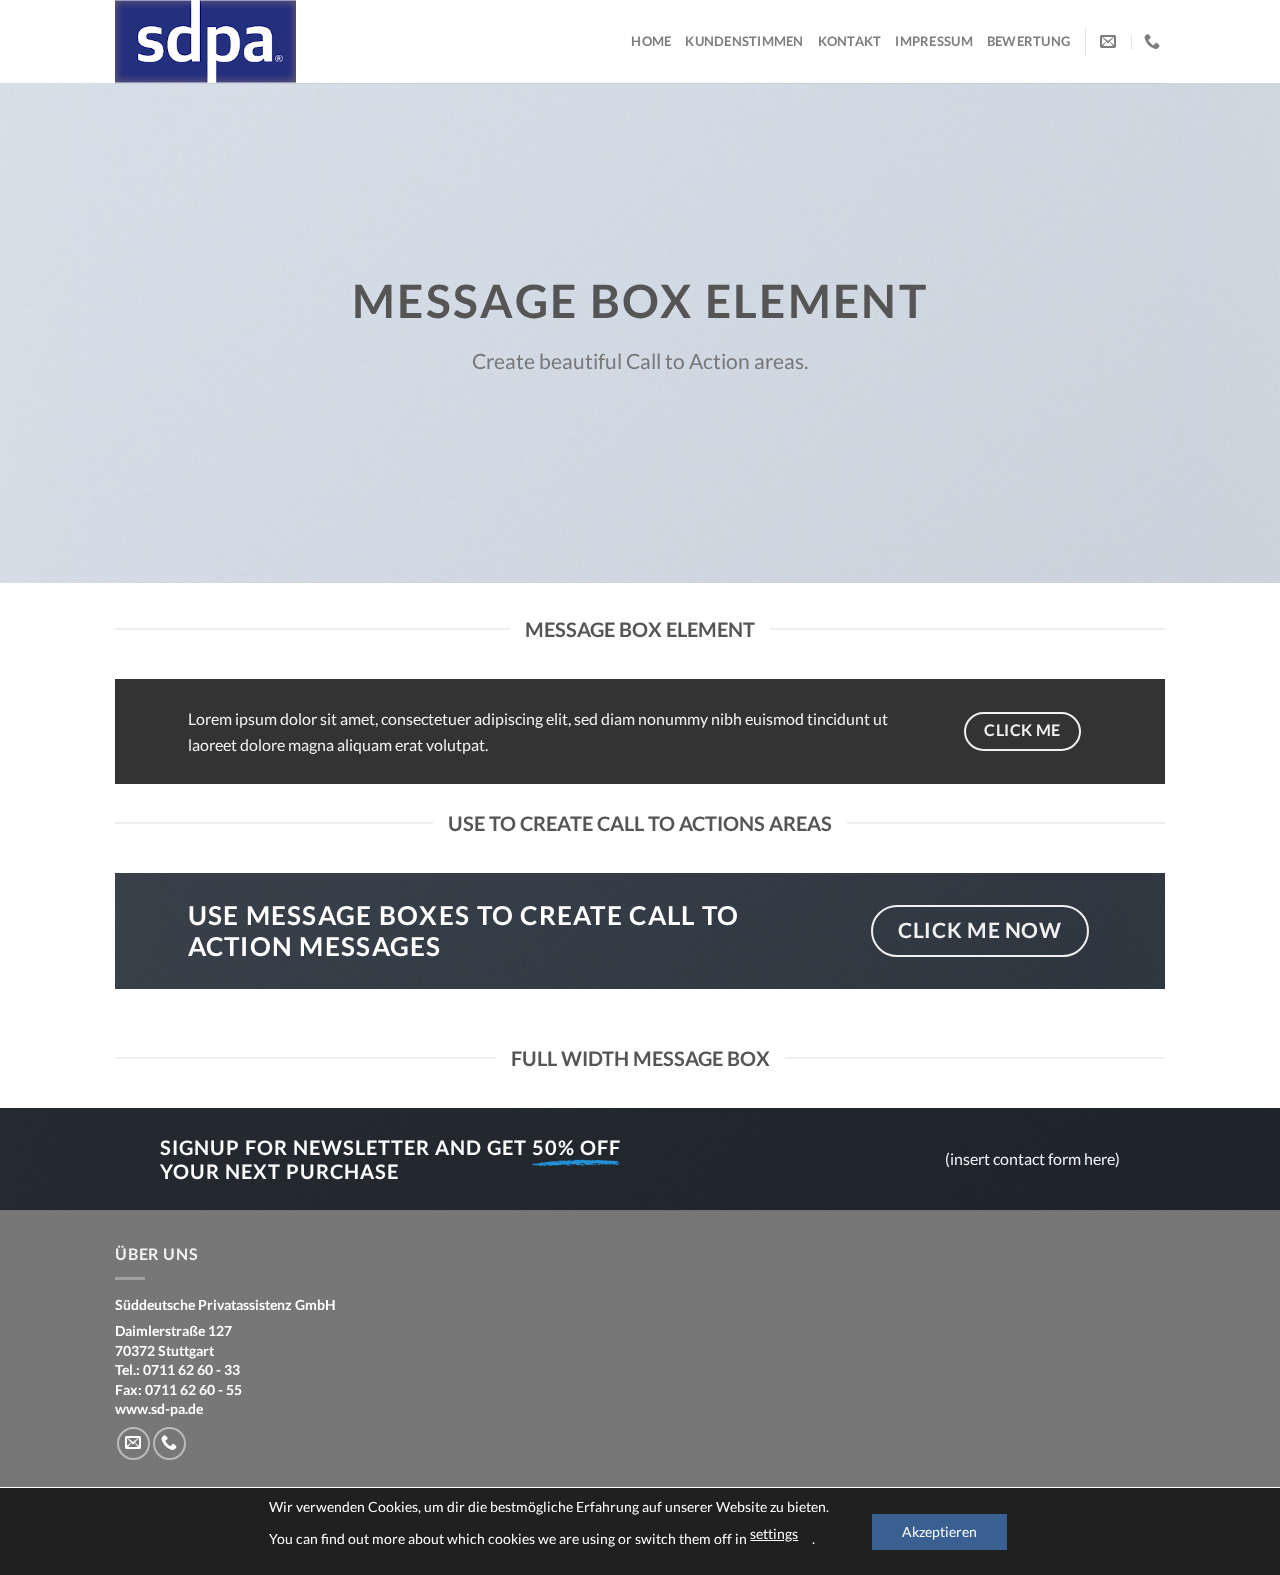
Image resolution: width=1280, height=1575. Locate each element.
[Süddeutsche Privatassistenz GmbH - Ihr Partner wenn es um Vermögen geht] (215, 41)
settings (774, 1533)
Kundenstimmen (744, 41)
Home (651, 41)
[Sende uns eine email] (133, 1443)
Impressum (933, 41)
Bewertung (1028, 41)
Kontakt (850, 41)
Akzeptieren (939, 1531)
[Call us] (169, 1443)
